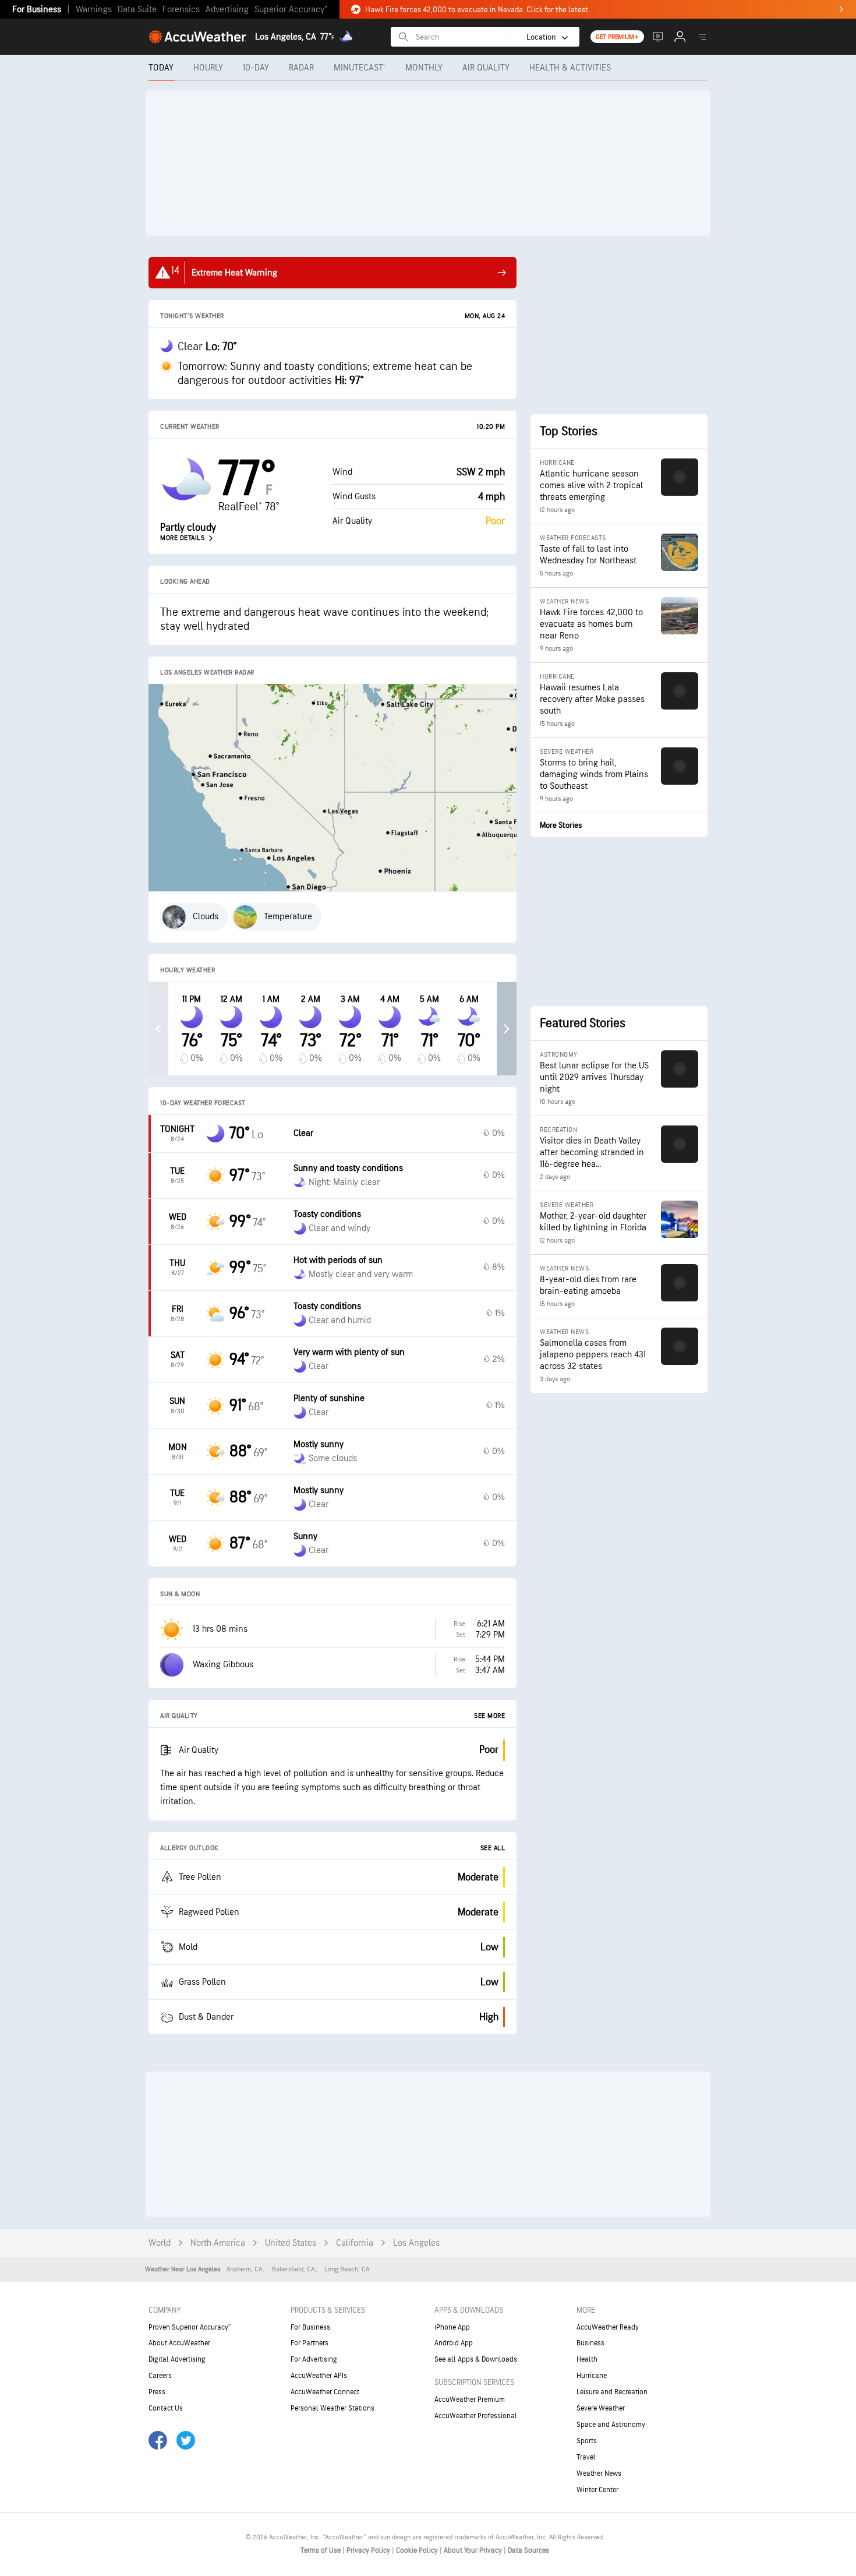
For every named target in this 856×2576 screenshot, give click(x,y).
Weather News (599, 2473)
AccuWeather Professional (476, 2416)
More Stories (561, 825)
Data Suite (137, 10)
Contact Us (166, 2408)
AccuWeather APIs (319, 2376)
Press (157, 2392)
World (160, 2243)
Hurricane (592, 2376)
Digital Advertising (177, 2359)
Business (590, 2343)
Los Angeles (416, 2243)
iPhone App (452, 2327)
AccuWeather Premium (470, 2399)
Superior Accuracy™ (291, 10)
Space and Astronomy (611, 2425)
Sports (587, 2441)
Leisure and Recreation (612, 2392)
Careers (160, 2376)
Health (587, 2359)
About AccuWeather (179, 2343)
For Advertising (314, 2359)
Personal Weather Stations (333, 2408)
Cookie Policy (418, 2550)
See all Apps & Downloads (476, 2359)
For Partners (309, 2343)
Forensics (181, 10)
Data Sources (528, 2550)
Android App (454, 2343)
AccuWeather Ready (608, 2327)
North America (218, 2243)
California (355, 2243)
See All (493, 1848)
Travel (586, 2457)
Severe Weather (601, 2408)
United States (291, 2243)
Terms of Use (321, 2550)
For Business (37, 10)
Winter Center (597, 2490)
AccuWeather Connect (325, 2392)
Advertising (227, 10)
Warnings (94, 10)
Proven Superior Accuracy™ (190, 2327)
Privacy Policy (369, 2550)
